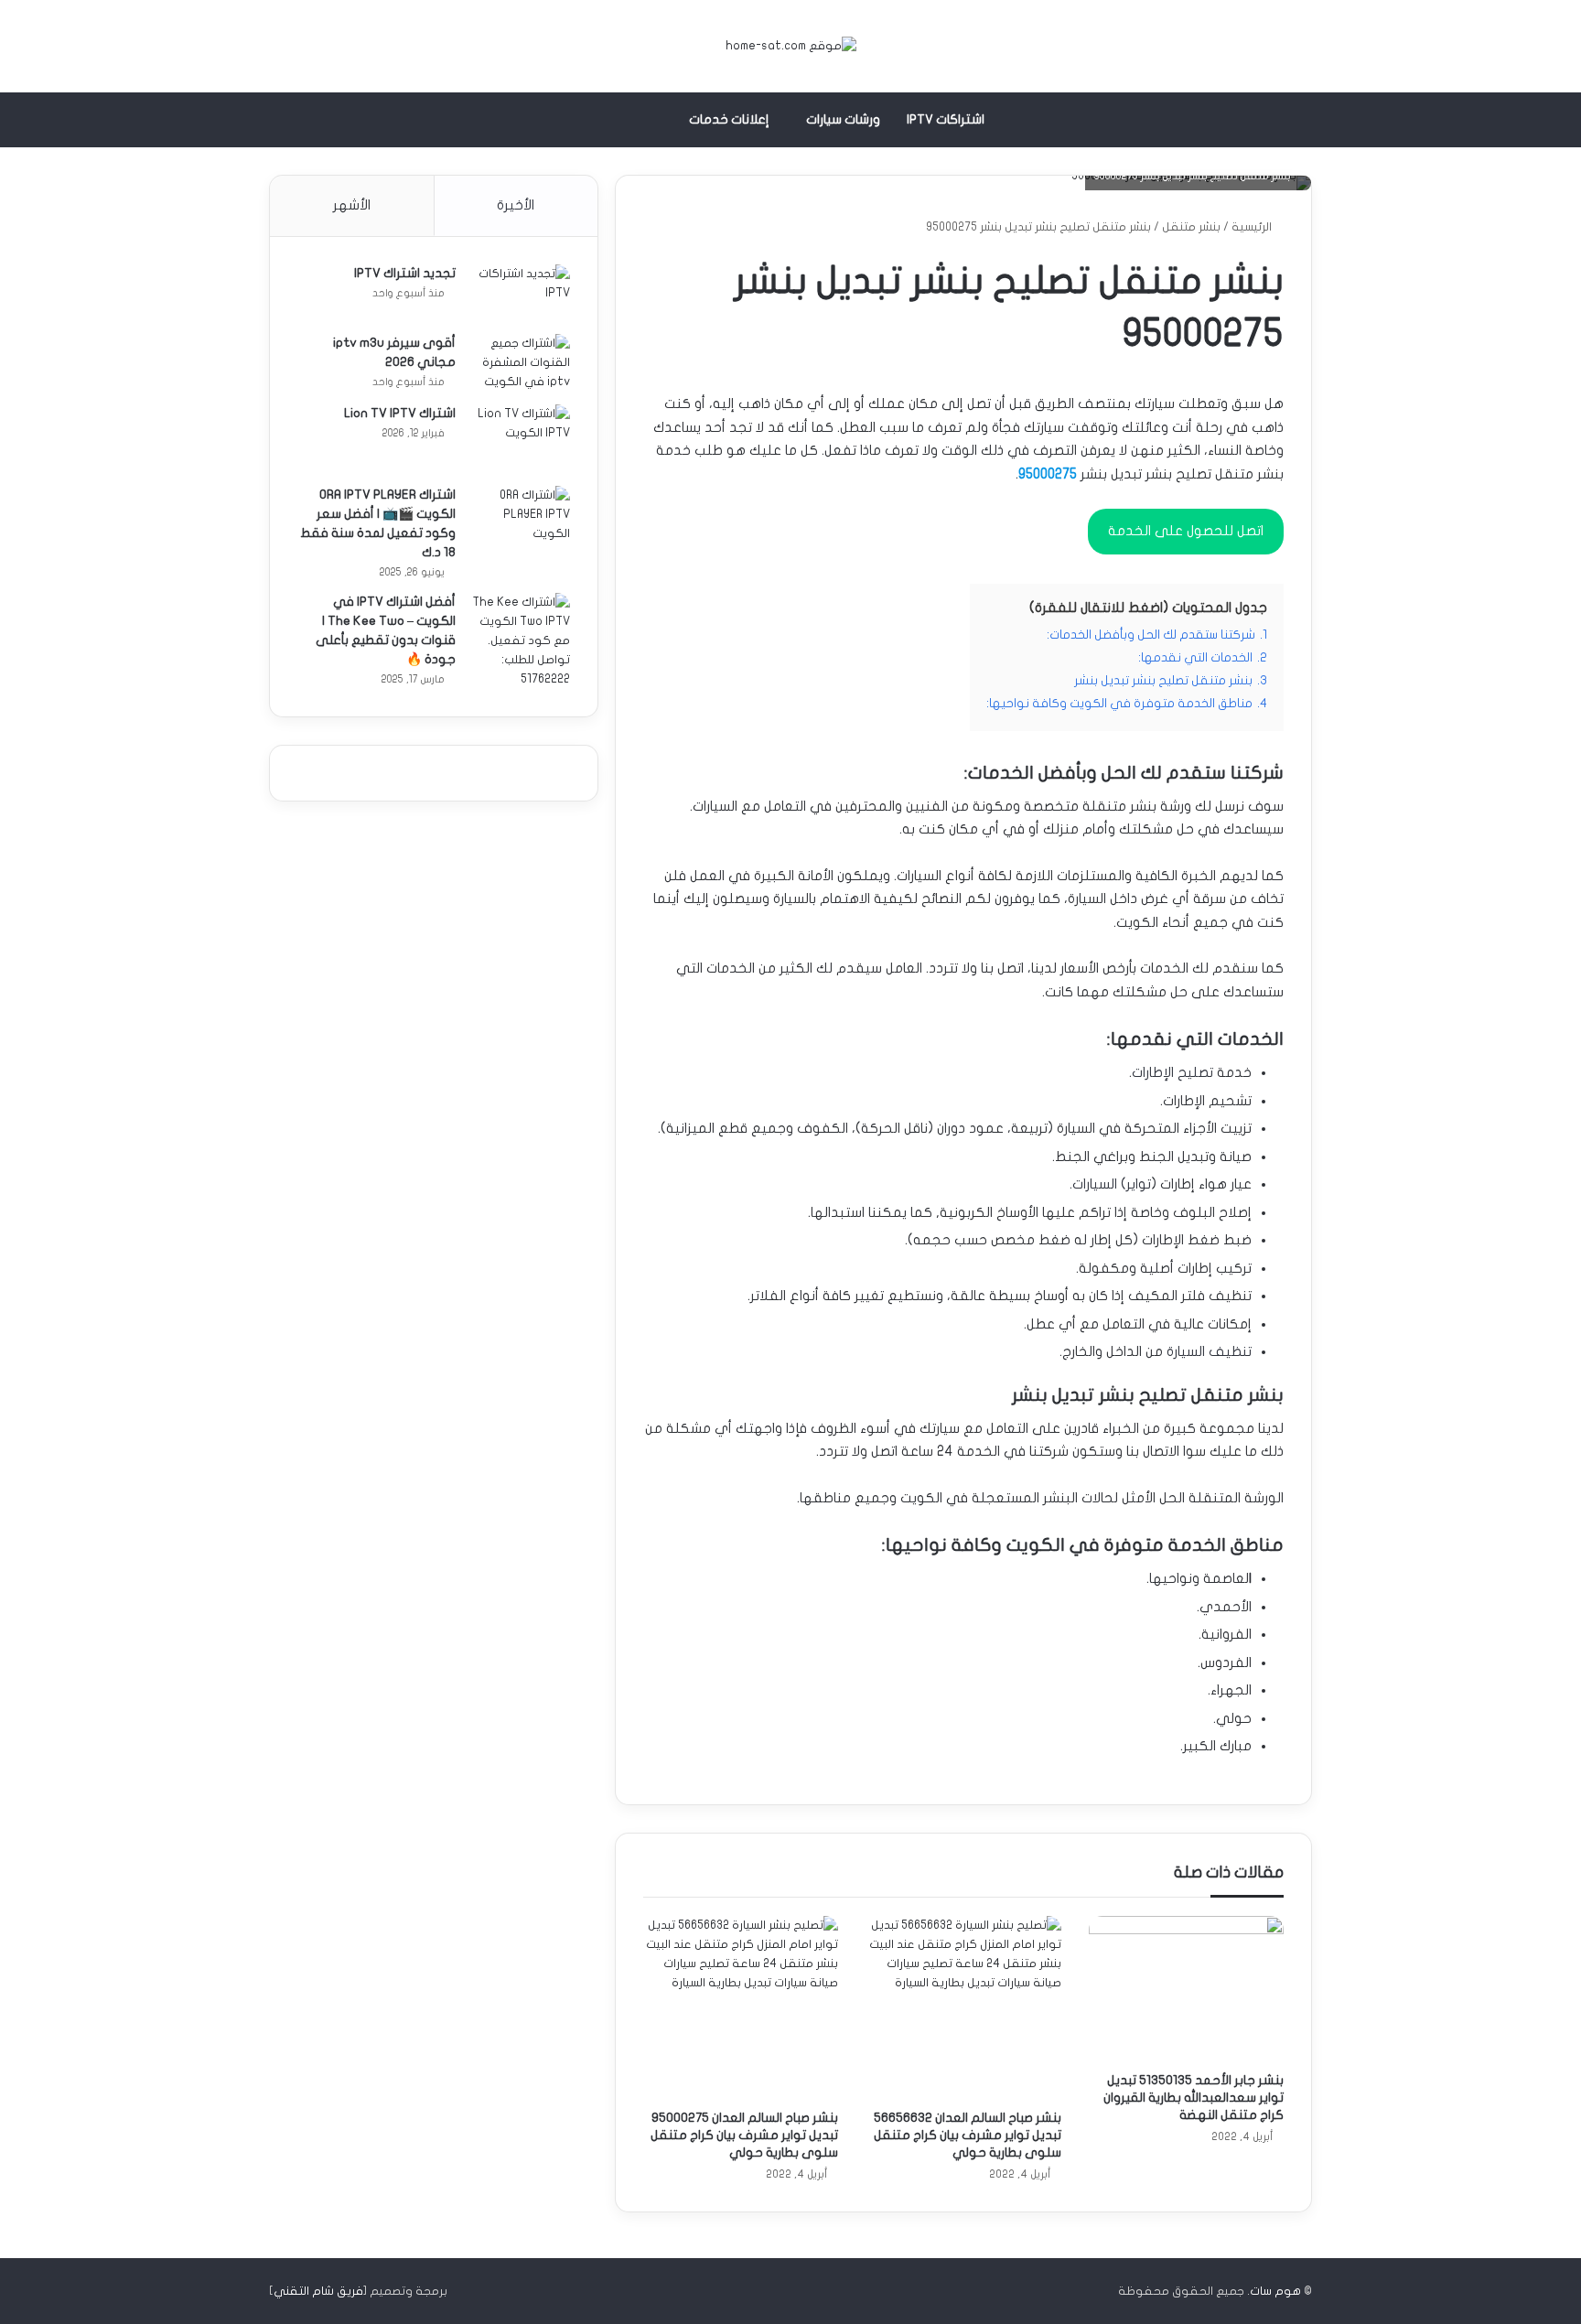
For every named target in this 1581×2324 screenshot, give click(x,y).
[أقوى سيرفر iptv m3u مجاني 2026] (520, 363)
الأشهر (352, 205)
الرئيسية (1253, 227)
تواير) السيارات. (1110, 1184)
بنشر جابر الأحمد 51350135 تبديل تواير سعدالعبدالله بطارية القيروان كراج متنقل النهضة (1194, 2098)
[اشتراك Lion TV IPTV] (520, 439)
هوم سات (1275, 2291)
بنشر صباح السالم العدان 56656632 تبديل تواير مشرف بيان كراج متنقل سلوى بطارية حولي (968, 2135)
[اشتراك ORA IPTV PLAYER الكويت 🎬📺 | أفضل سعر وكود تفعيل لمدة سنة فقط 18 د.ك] (520, 520)
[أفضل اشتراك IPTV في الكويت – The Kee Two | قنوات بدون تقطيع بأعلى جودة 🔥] (520, 641)
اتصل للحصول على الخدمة (1186, 531)
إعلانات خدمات (729, 119)
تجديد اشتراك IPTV (405, 273)
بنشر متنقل (1191, 227)
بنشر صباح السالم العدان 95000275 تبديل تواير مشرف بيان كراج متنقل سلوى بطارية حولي (744, 2135)
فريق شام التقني (318, 2291)
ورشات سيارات (843, 119)
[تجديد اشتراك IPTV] (520, 293)
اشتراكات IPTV (946, 119)
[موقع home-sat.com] (791, 46)
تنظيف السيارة (1209, 1351)
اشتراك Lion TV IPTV (400, 413)
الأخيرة (516, 205)
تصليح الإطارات (1172, 1072)
